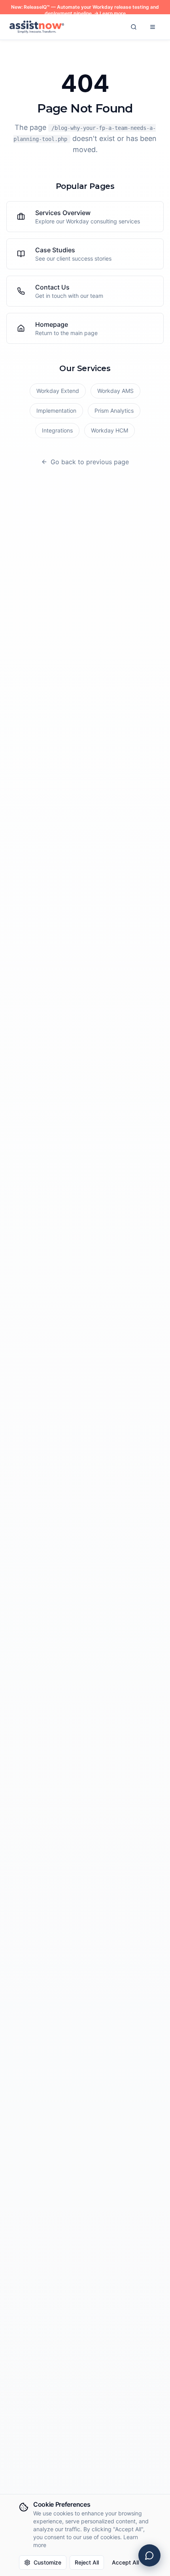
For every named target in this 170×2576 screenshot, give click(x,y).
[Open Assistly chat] (149, 2555)
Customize (47, 2562)
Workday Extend (58, 391)
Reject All (87, 2562)
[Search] (134, 27)
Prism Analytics (114, 411)
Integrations (57, 430)
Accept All (125, 2562)
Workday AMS (115, 391)
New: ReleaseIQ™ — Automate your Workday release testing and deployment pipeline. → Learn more (85, 10)
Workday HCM (110, 430)
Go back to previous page (90, 462)
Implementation (56, 411)
